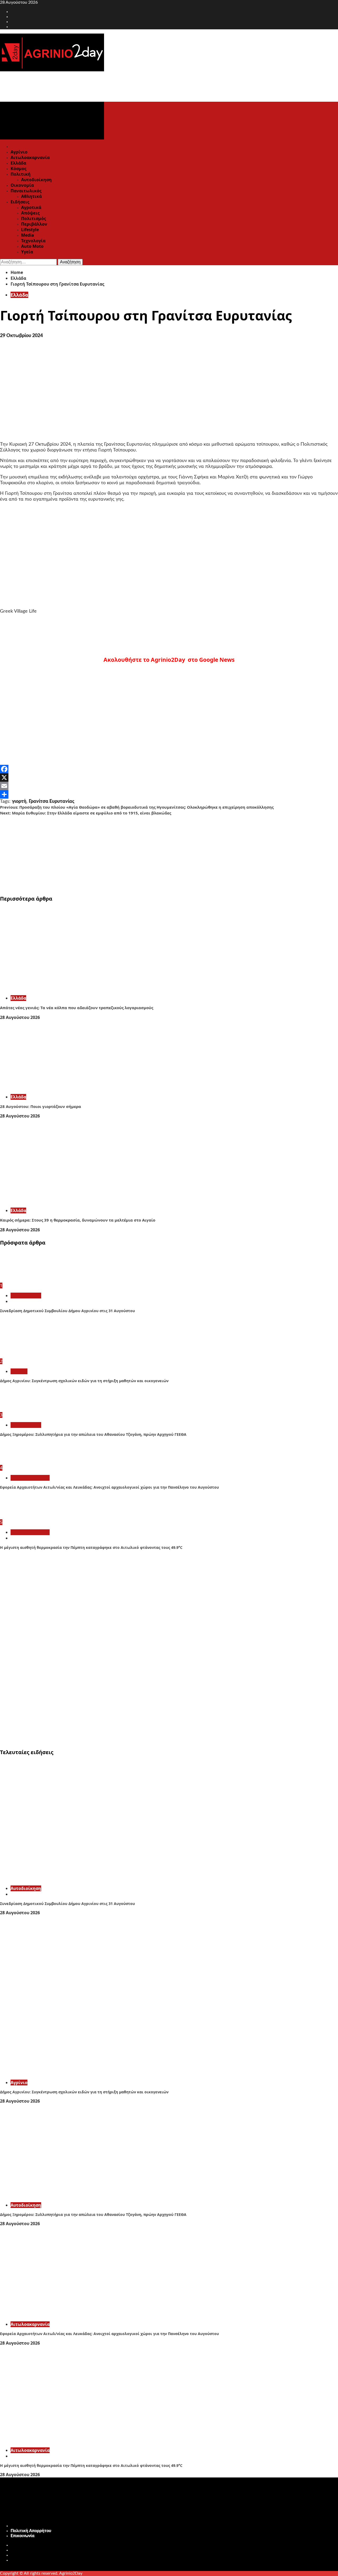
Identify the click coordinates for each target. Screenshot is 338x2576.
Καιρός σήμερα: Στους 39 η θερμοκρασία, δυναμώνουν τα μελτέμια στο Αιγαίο (78, 1220)
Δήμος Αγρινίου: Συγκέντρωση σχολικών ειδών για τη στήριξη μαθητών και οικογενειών (84, 1381)
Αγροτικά (31, 207)
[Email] (169, 786)
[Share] (169, 794)
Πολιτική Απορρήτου (31, 2531)
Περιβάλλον (34, 224)
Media (28, 235)
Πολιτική (21, 174)
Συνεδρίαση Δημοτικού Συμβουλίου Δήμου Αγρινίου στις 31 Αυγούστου (67, 1311)
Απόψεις (30, 213)
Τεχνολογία (33, 241)
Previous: (137, 807)
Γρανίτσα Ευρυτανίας (52, 802)
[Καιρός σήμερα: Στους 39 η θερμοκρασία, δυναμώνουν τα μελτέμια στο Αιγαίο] (79, 1201)
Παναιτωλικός (26, 191)
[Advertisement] (158, 853)
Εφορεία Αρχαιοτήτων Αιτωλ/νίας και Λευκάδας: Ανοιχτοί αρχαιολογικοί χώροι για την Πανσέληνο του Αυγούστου (109, 1487)
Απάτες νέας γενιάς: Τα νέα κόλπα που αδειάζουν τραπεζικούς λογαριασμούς (77, 1008)
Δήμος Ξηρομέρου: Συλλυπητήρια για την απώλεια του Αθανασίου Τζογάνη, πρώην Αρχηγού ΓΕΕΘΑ (93, 1434)
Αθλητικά (31, 196)
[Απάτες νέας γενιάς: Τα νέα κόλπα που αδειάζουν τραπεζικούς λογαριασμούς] (79, 988)
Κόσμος (18, 169)
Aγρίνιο (19, 1371)
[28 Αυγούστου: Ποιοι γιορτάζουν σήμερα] (79, 1087)
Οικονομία (22, 185)
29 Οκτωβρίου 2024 (21, 336)
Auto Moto (32, 246)
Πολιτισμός (34, 218)
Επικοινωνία (23, 2536)
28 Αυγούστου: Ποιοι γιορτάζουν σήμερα (41, 1106)
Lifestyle (30, 230)
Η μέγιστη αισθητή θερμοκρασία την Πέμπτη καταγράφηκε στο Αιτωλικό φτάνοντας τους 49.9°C (91, 1547)
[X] (169, 777)
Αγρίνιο (19, 152)
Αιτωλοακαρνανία (30, 157)
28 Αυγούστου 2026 (20, 1017)
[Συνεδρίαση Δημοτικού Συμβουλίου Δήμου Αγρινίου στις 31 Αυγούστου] (20, 1280)
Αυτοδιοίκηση (36, 180)
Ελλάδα (18, 163)
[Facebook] (169, 769)
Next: (86, 813)
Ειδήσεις (20, 202)
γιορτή (19, 802)
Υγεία (27, 252)
